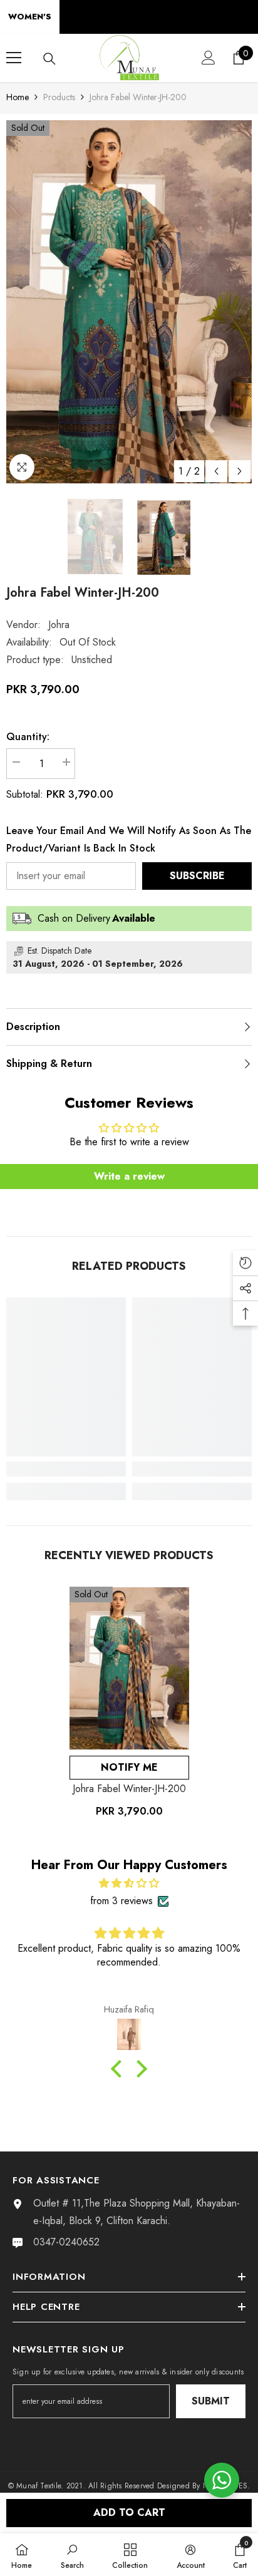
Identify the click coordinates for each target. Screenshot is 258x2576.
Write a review (129, 1176)
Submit (211, 2401)
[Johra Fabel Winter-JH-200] (129, 1668)
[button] (216, 471)
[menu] (14, 58)
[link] (66, 1469)
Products (59, 97)
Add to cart (129, 2512)
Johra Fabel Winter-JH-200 (129, 1789)
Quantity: (28, 737)
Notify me (129, 1767)
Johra (59, 625)
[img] (129, 1883)
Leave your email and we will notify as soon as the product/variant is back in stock (129, 839)
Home (18, 97)
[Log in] (209, 58)
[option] (129, 302)
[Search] (49, 59)
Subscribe (197, 876)
